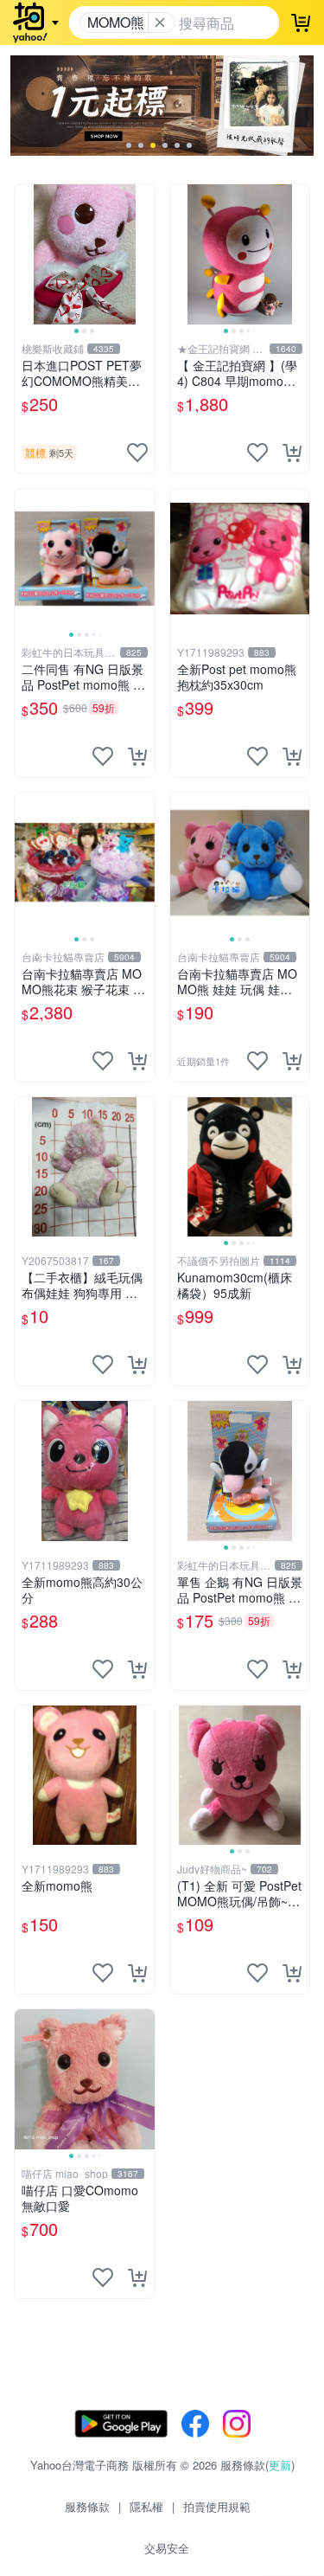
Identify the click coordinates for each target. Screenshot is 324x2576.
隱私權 (146, 2506)
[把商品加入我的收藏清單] (137, 453)
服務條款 (87, 2506)
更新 (280, 2465)
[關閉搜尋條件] (160, 22)
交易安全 (167, 2548)
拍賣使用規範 (217, 2506)
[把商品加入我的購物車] (292, 453)
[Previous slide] (26, 254)
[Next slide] (143, 254)
